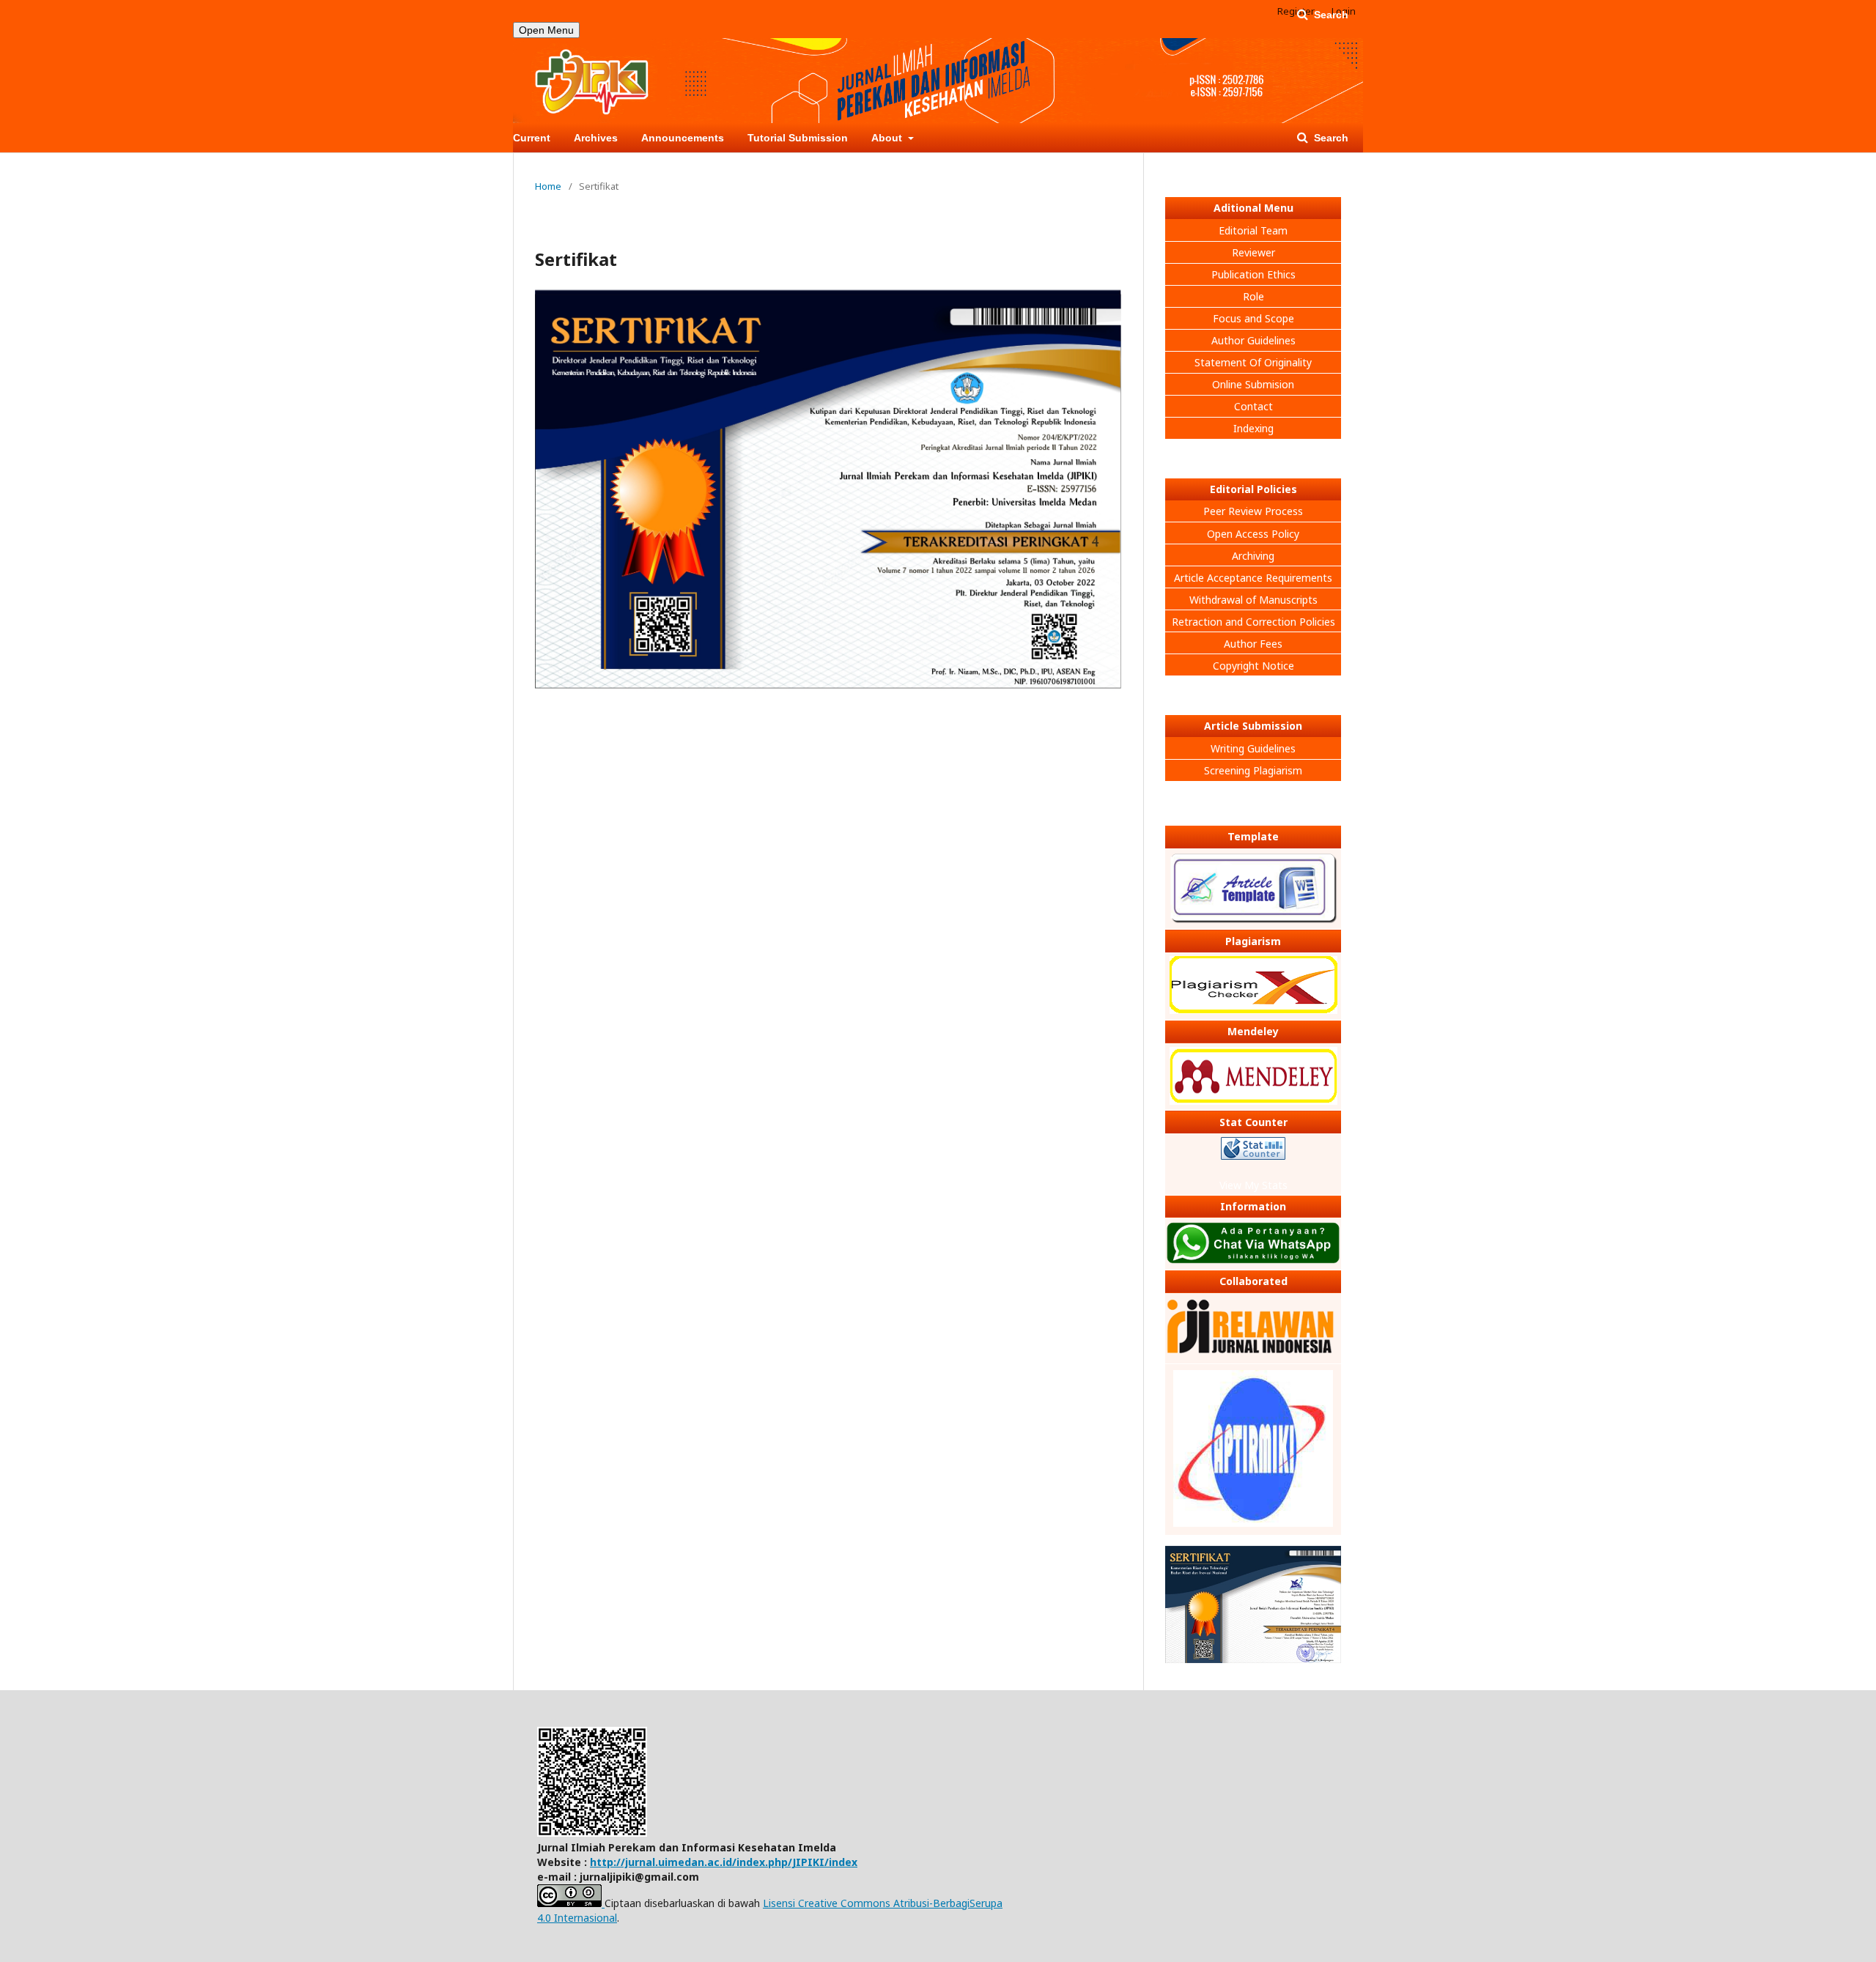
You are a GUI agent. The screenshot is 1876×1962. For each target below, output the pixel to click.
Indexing (1253, 428)
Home (548, 186)
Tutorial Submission (798, 138)
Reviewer (1253, 252)
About (888, 138)
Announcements (683, 138)
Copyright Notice (1253, 666)
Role (1253, 296)
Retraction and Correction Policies (1253, 622)
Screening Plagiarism (1253, 770)
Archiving (1253, 556)
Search (1330, 138)
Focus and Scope (1253, 318)
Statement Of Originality (1253, 362)
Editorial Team (1253, 230)
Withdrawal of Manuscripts (1253, 600)
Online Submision (1253, 384)
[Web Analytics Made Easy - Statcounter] (1253, 1150)
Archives (596, 138)
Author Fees (1253, 644)
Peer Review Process (1253, 511)
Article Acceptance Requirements (1253, 578)
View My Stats (1253, 1185)
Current (532, 138)
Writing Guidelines (1253, 748)
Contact (1253, 406)
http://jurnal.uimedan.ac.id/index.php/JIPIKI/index (724, 1862)
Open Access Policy (1253, 534)
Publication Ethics (1253, 274)
